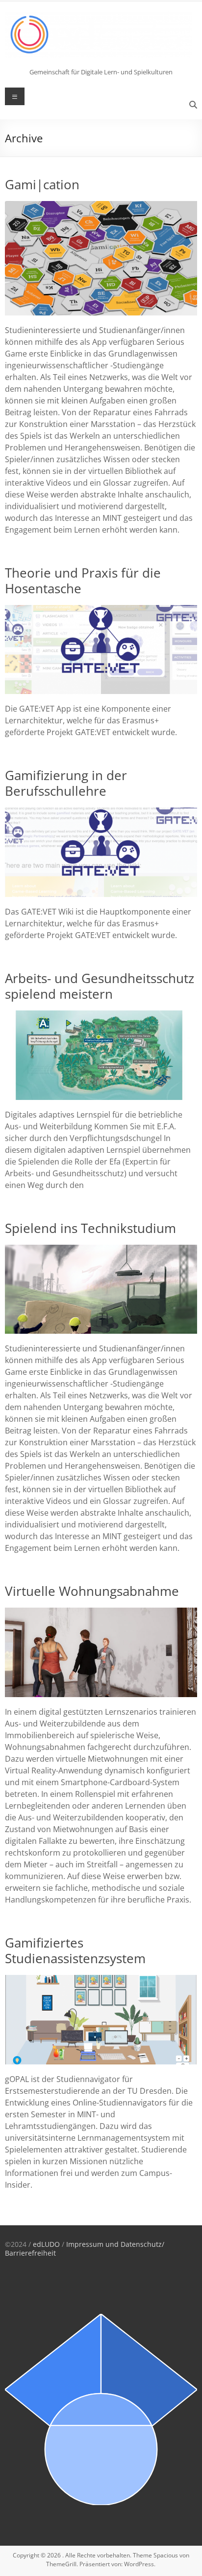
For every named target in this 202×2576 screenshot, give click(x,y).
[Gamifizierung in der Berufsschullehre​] (101, 812)
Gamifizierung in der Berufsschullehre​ (66, 783)
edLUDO (46, 2244)
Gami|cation (42, 184)
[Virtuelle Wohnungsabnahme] (101, 1613)
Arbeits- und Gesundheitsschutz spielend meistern (100, 986)
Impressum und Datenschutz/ (115, 2244)
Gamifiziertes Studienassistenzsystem (75, 1950)
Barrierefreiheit (30, 2253)
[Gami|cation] (101, 206)
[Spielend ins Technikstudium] (101, 1250)
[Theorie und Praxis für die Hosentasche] (101, 610)
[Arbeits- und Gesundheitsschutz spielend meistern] (101, 1015)
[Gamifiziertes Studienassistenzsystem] (101, 1980)
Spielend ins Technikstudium (90, 1228)
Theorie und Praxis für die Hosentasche (83, 581)
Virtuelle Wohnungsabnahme (92, 1591)
